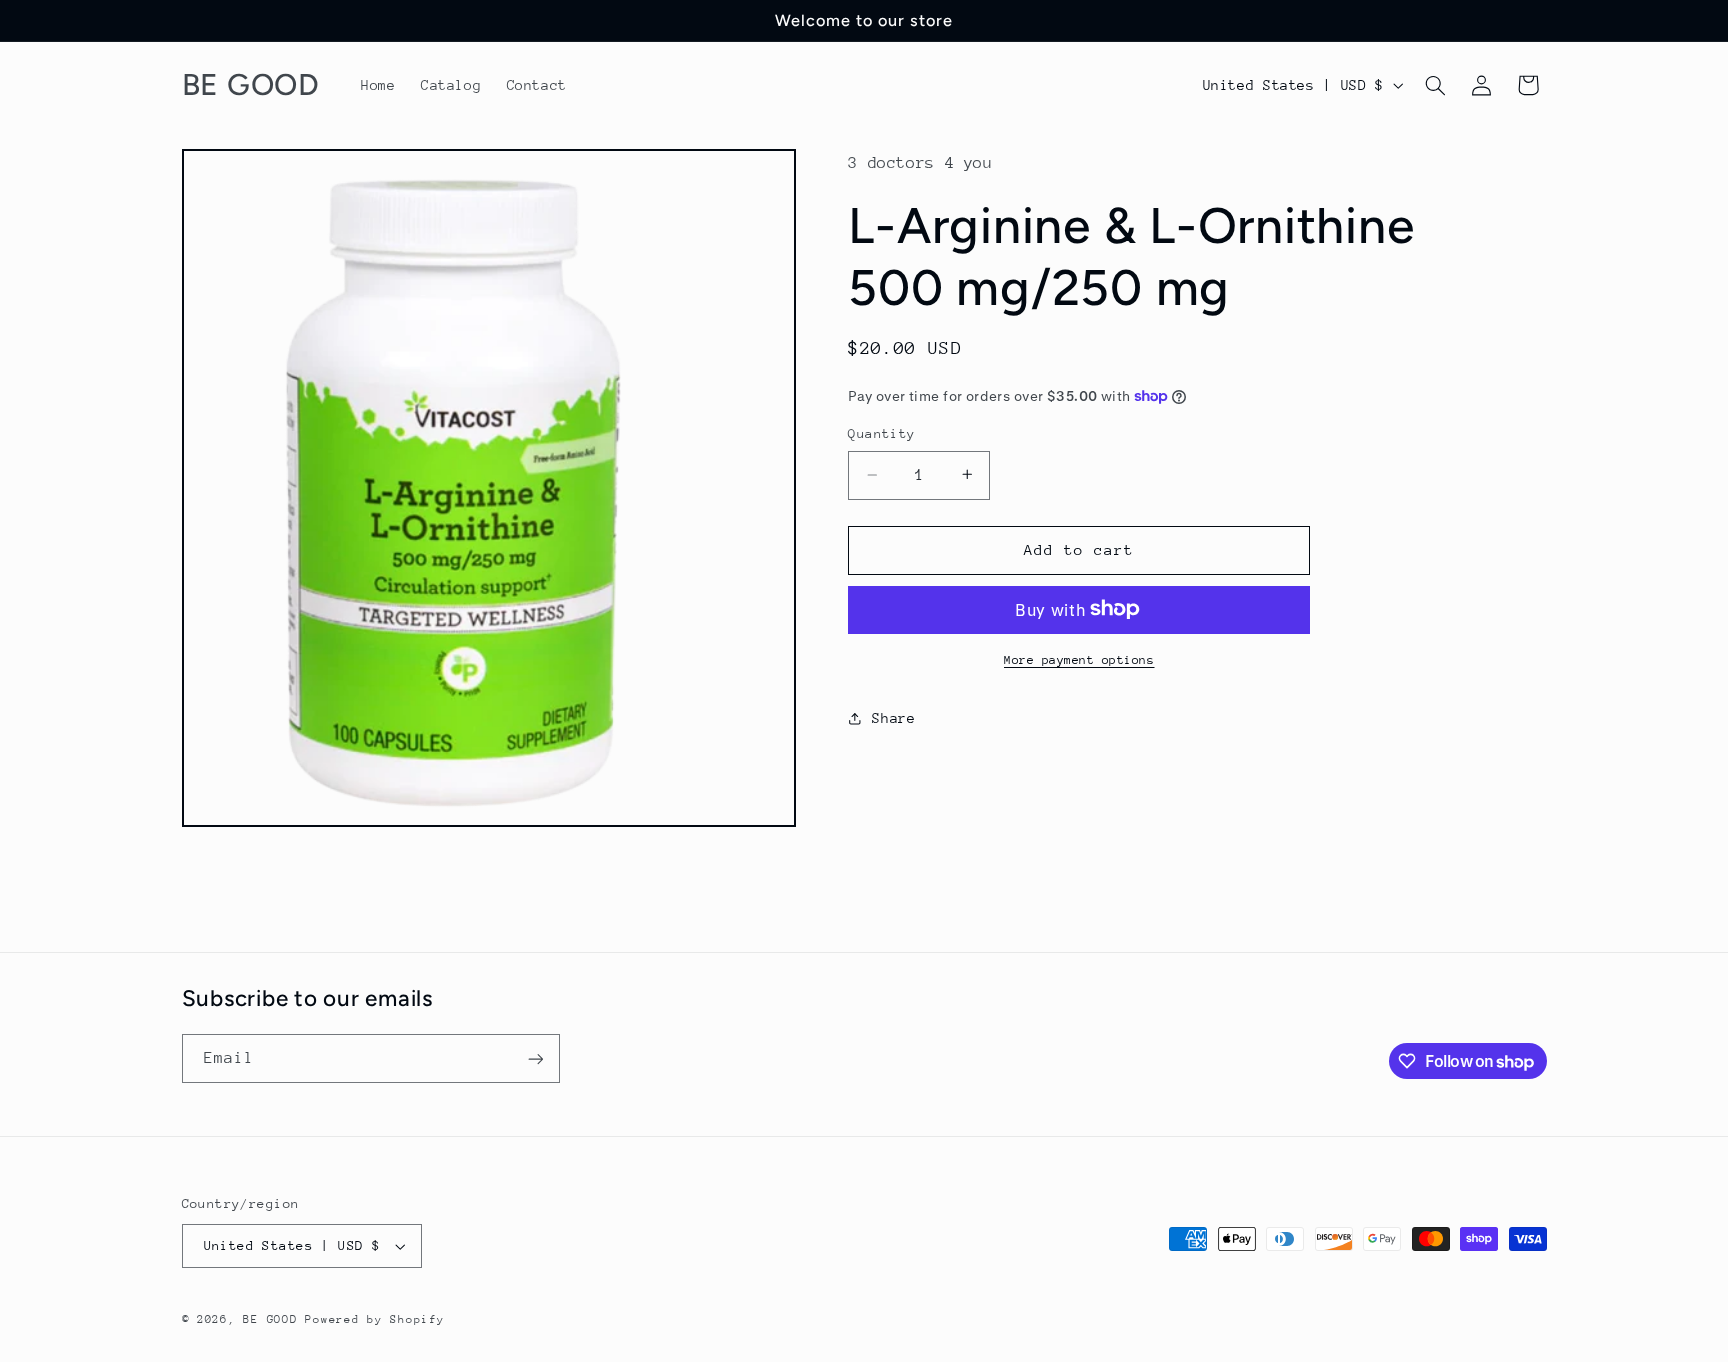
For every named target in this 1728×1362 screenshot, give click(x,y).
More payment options (1079, 659)
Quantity (881, 433)
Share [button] (893, 717)
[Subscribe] (535, 1058)
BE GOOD (270, 1319)
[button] (1435, 85)
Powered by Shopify (374, 1319)
